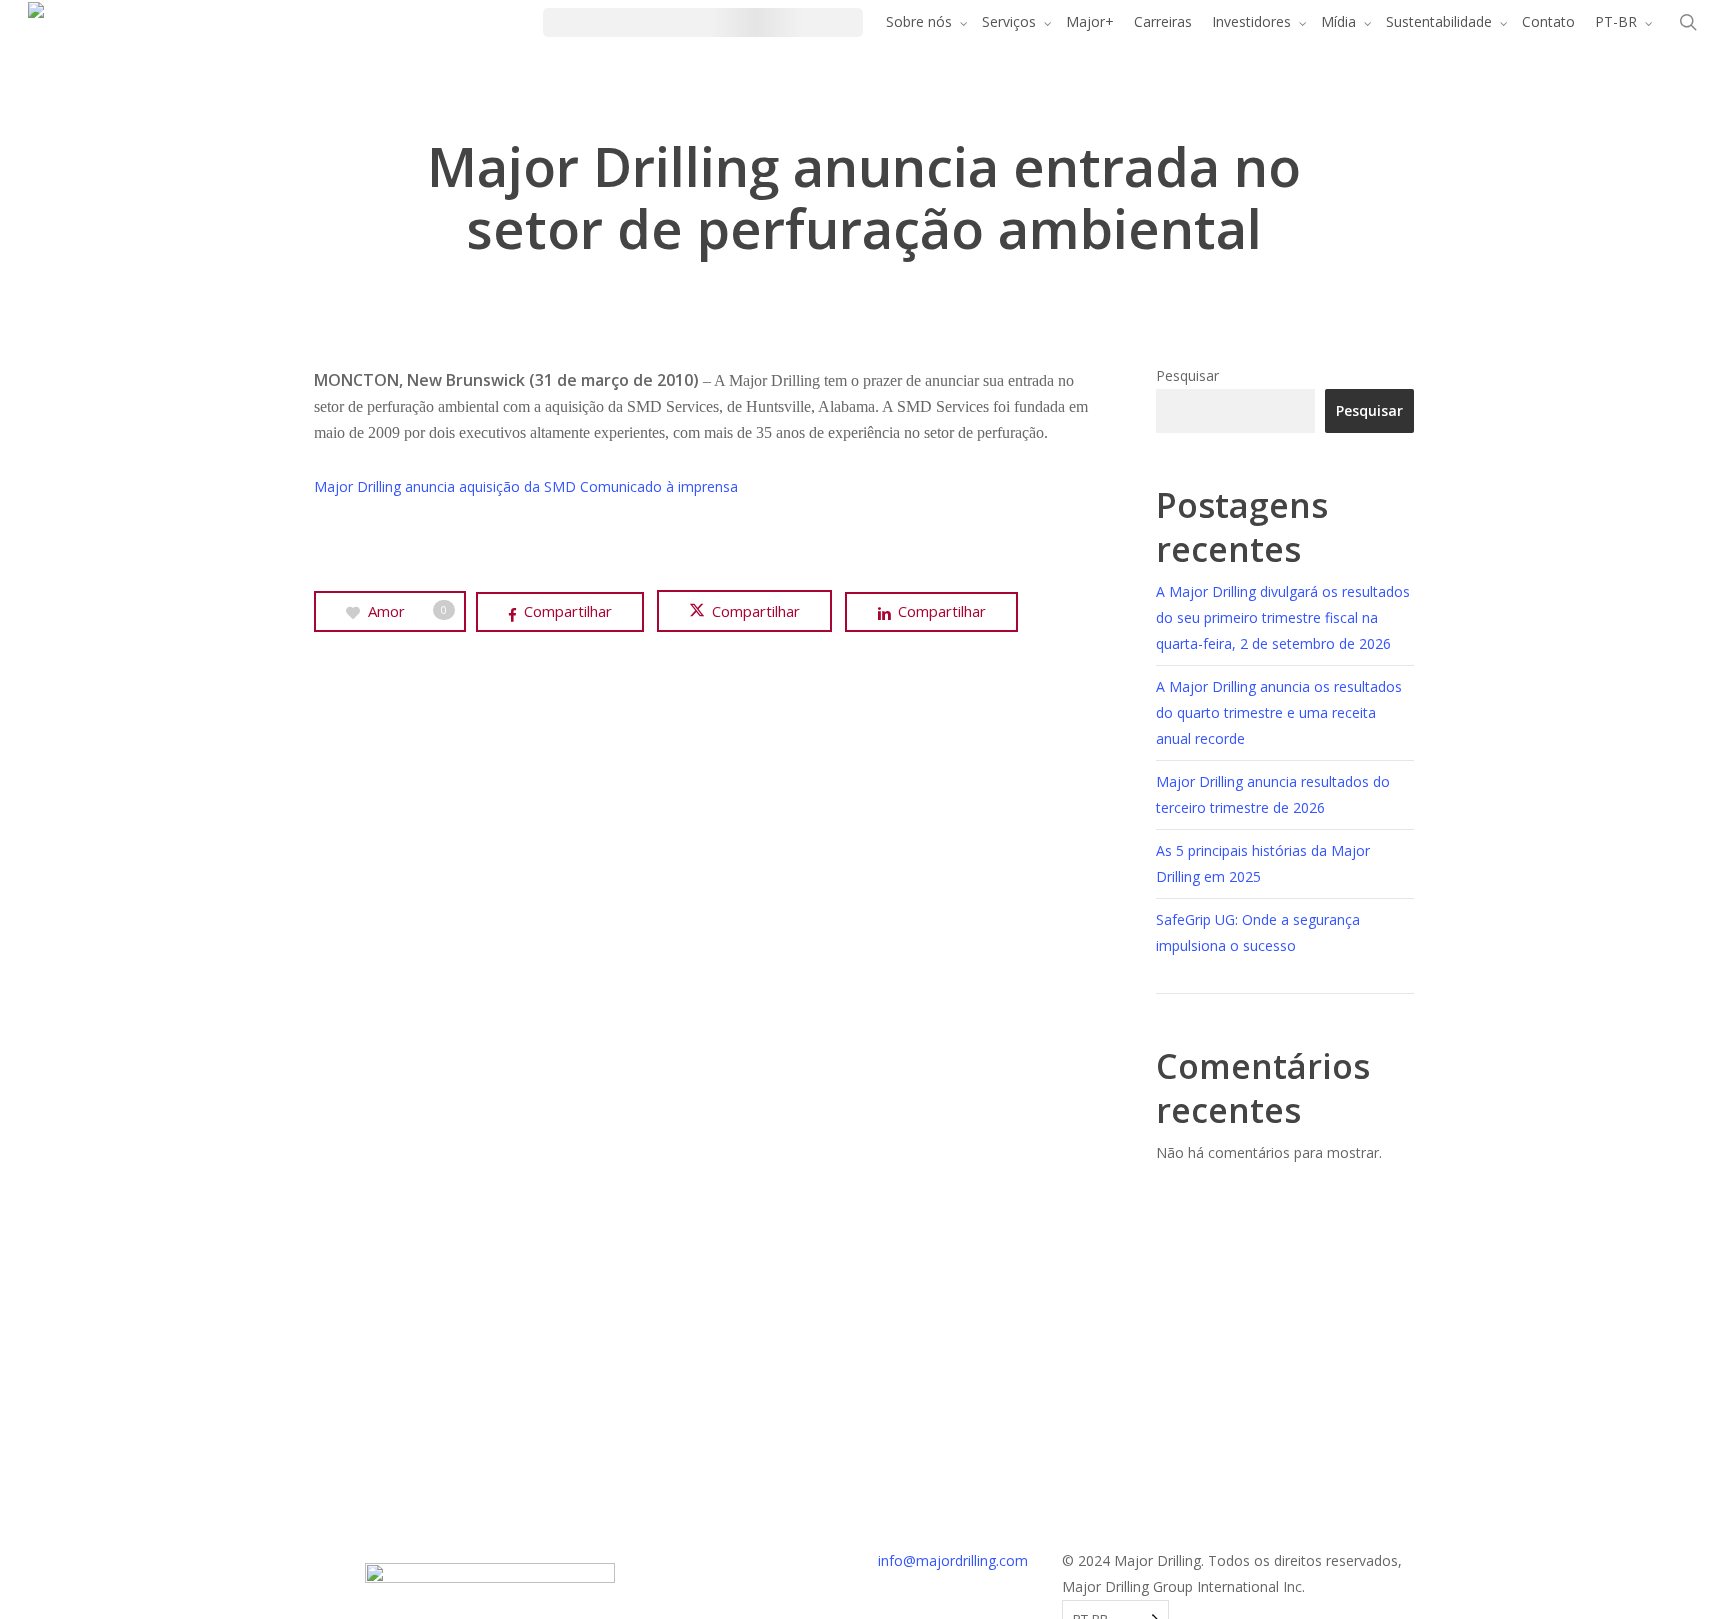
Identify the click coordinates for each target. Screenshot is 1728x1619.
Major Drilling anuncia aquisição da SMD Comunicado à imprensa (526, 486)
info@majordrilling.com (953, 1560)
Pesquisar (1187, 375)
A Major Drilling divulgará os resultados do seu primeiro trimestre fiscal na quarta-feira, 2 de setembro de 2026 (1283, 617)
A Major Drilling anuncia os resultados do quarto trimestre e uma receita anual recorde (1279, 712)
